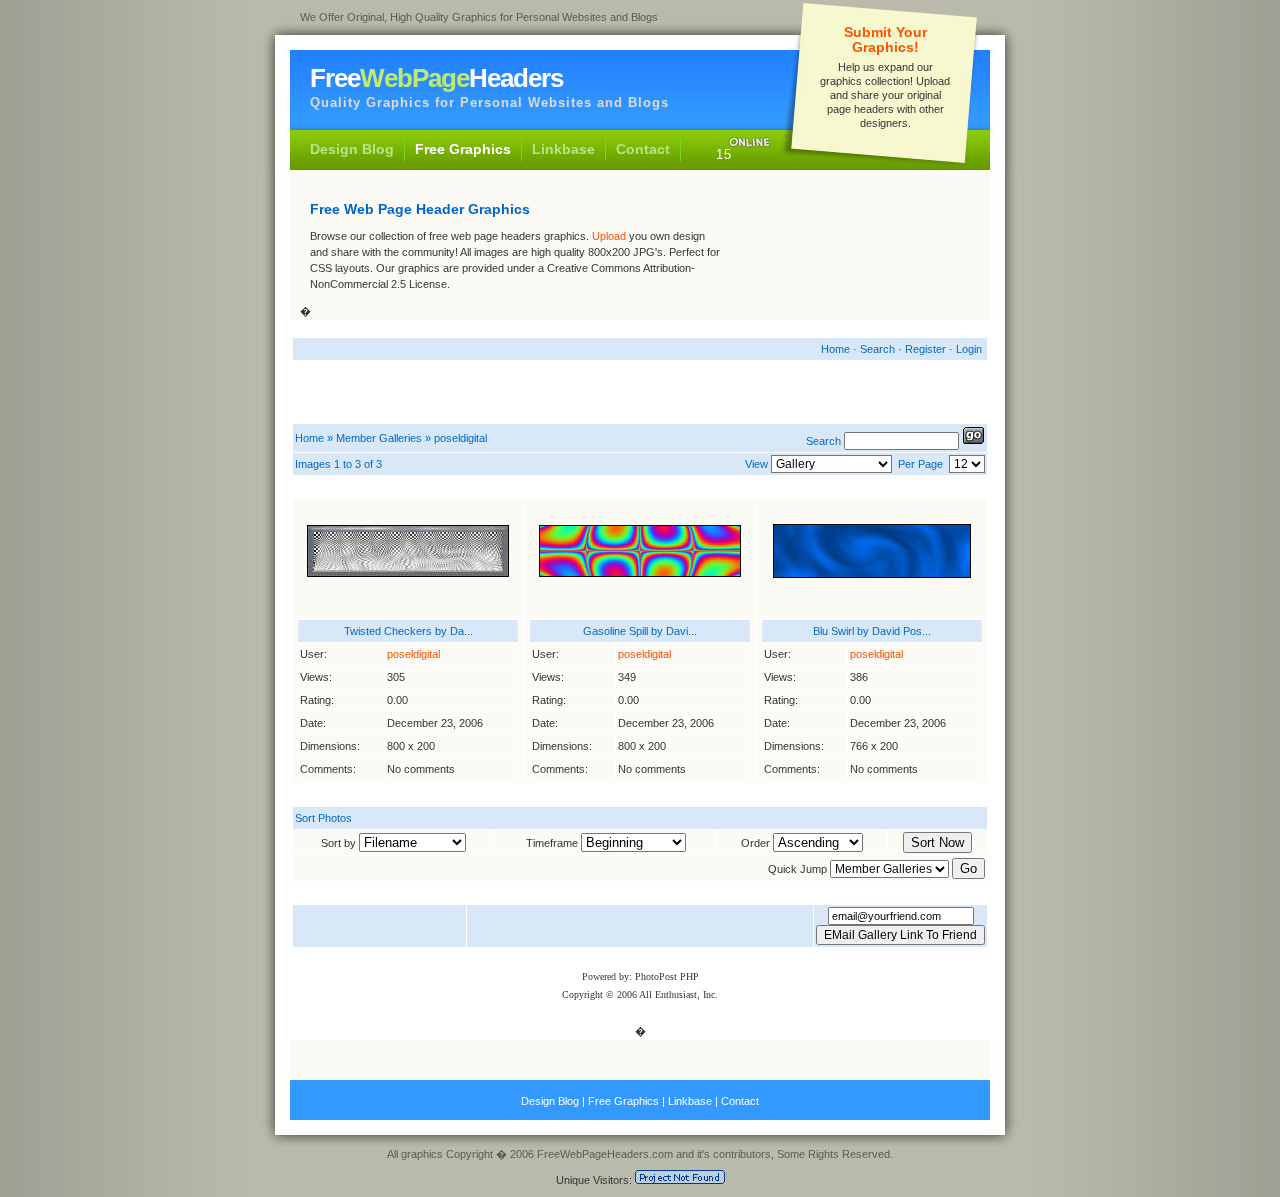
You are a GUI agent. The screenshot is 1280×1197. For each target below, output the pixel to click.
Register (925, 349)
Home (835, 349)
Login (969, 349)
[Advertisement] (855, 250)
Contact (643, 149)
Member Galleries (379, 438)
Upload (609, 236)
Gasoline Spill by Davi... (640, 631)
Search (877, 349)
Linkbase (563, 149)
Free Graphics (463, 149)
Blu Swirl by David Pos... (872, 631)
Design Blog (352, 149)
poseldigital (460, 438)
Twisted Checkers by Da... (408, 631)
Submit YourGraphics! (885, 39)
